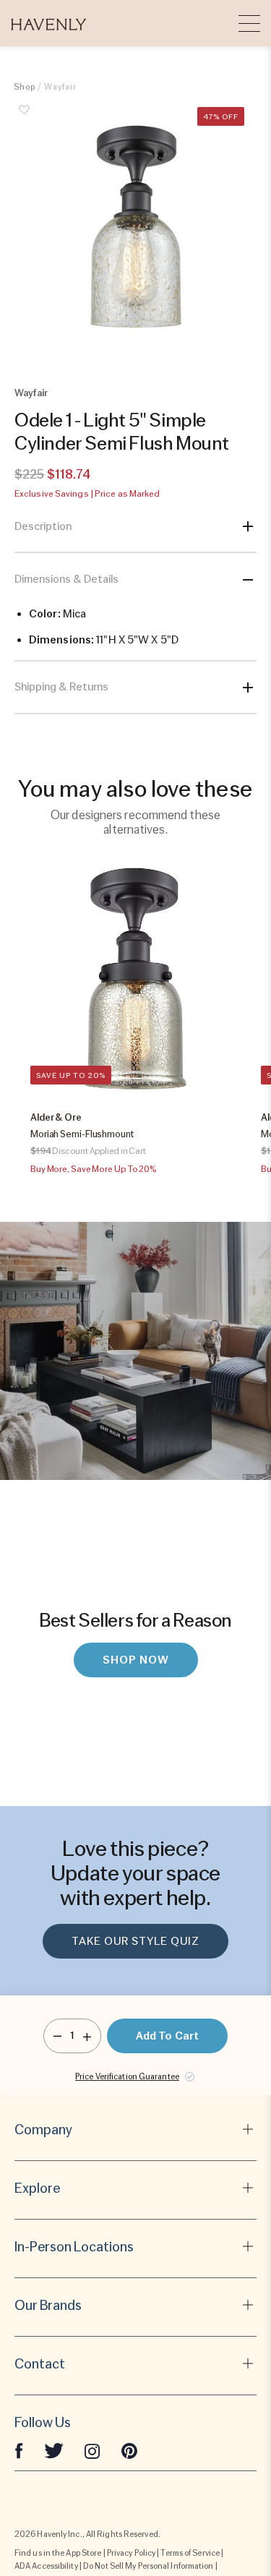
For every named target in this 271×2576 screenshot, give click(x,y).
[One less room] (57, 2036)
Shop (25, 87)
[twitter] (54, 2450)
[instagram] (93, 2450)
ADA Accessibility (46, 2566)
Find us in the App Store (58, 2553)
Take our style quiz (135, 1941)
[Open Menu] (249, 23)
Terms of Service (190, 2553)
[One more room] (87, 2036)
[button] (49, 23)
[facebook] (19, 2450)
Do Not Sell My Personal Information (149, 2566)
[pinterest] (129, 2450)
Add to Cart (167, 2036)
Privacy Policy (131, 2553)
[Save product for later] (25, 118)
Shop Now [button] (136, 1660)
